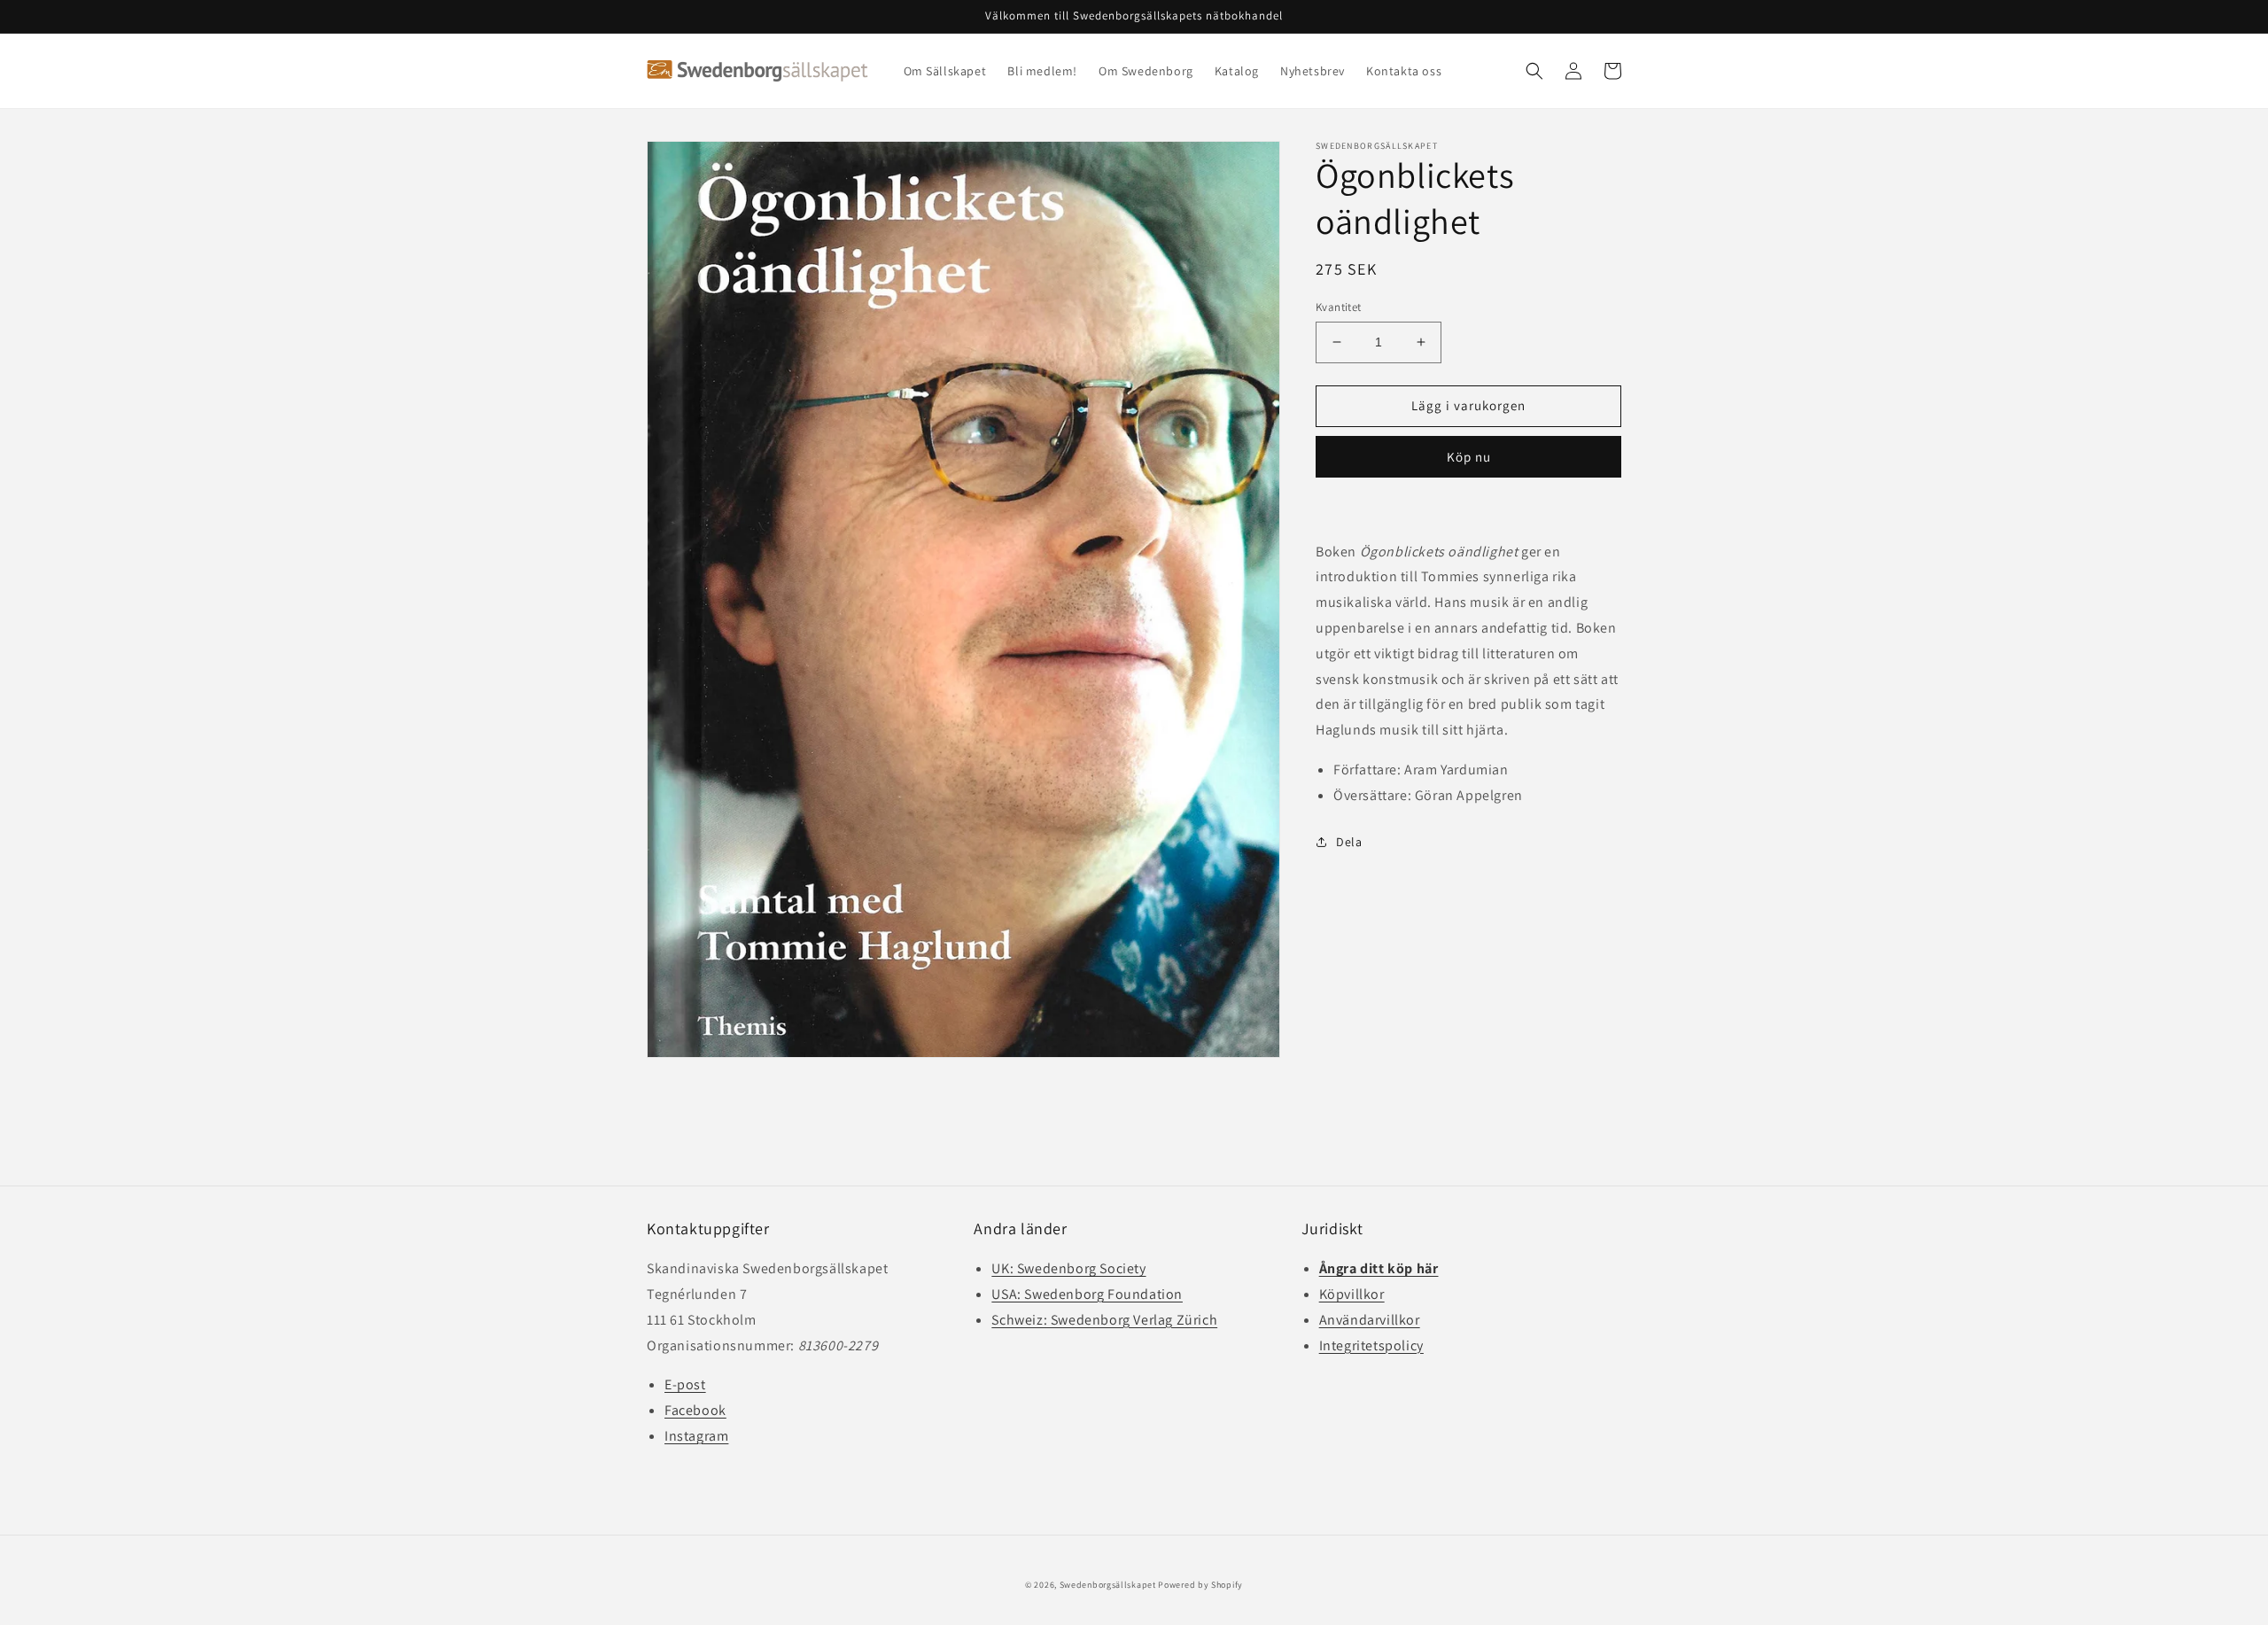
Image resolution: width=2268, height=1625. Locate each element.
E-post (685, 1384)
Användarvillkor (1370, 1320)
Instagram (696, 1436)
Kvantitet (1339, 307)
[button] (1534, 71)
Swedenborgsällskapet (1108, 1585)
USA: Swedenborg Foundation (1087, 1294)
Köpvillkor (1352, 1294)
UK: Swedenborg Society (1068, 1268)
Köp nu (1469, 456)
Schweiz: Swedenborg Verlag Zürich (1104, 1320)
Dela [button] (1349, 841)
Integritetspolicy (1371, 1345)
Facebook (695, 1410)
